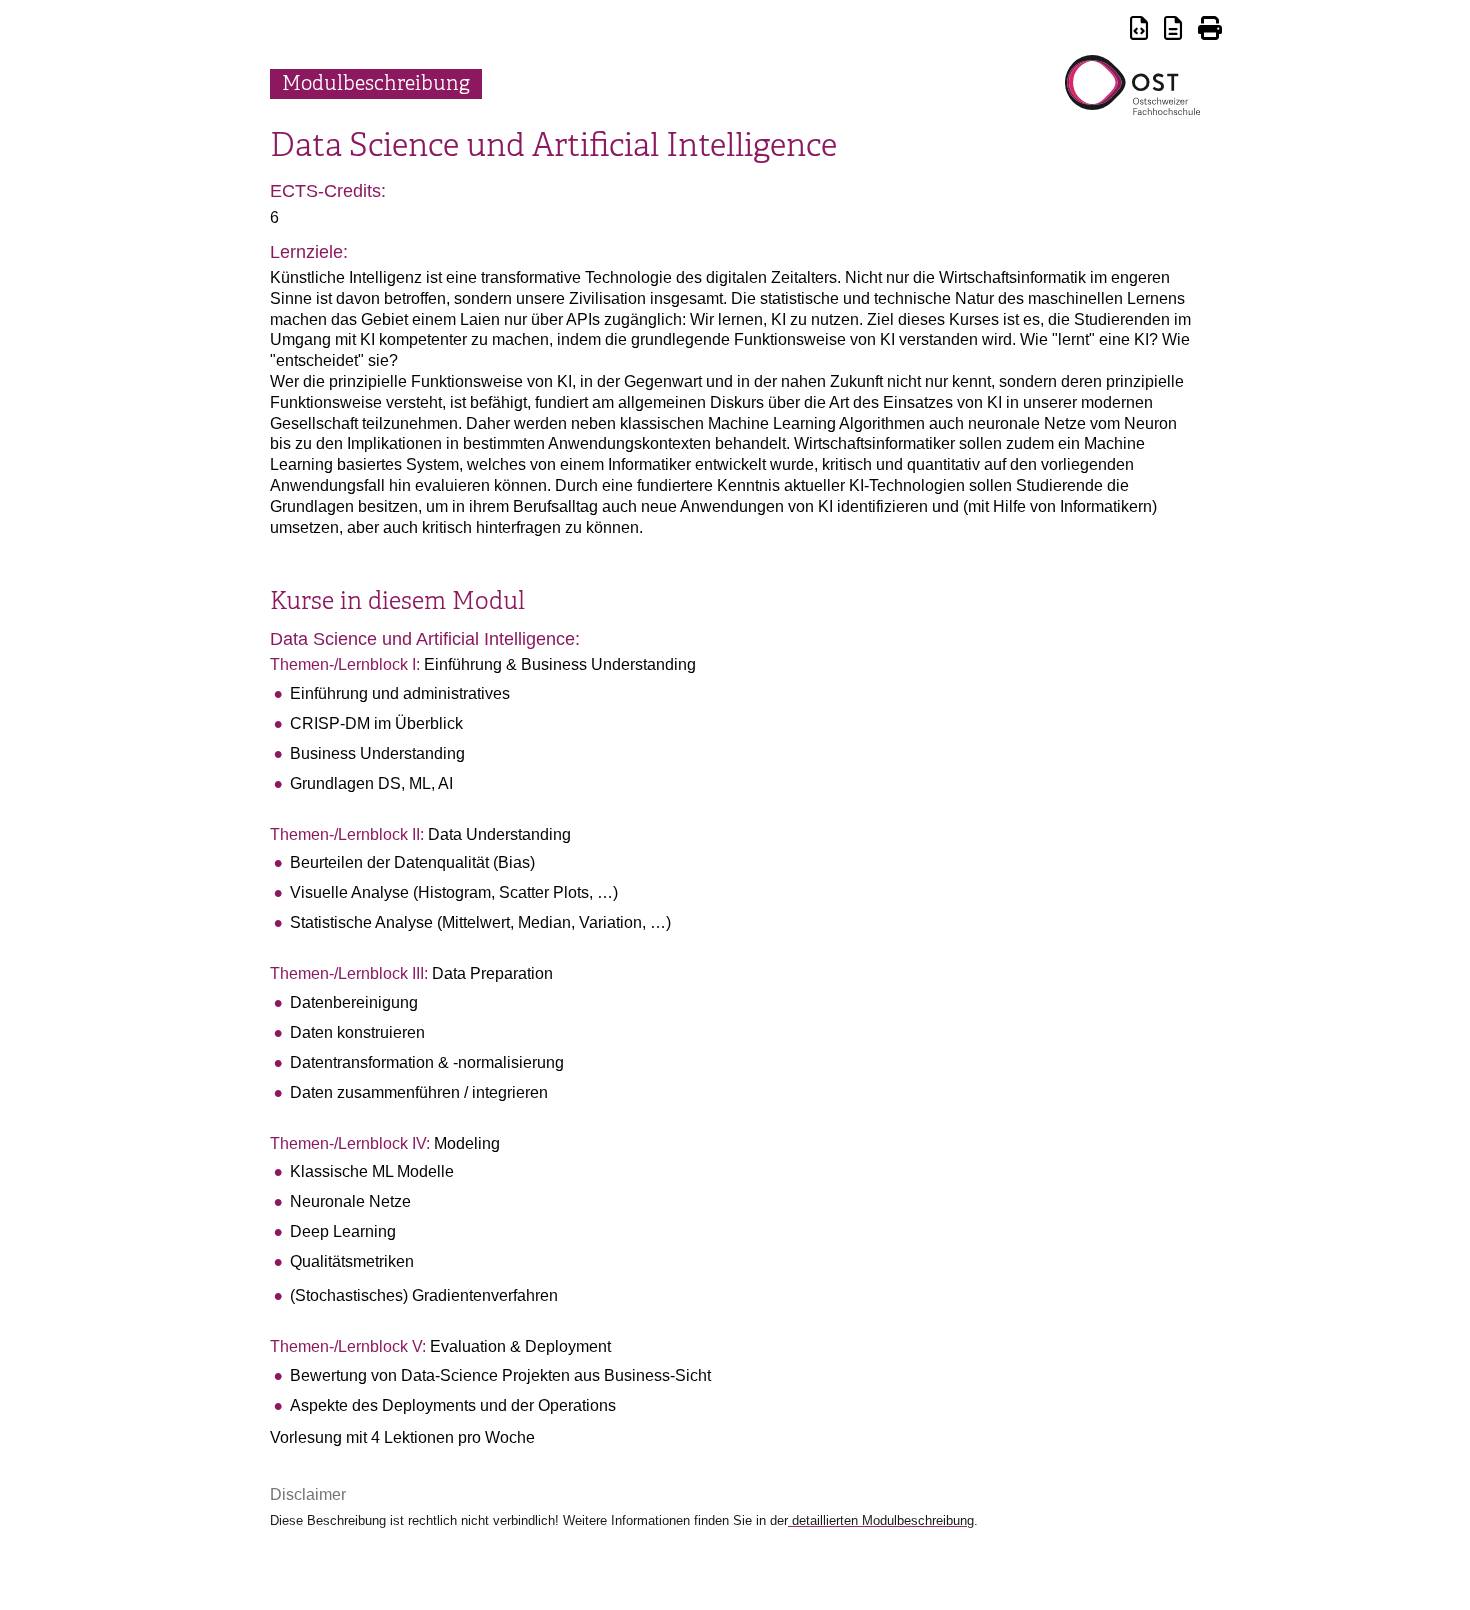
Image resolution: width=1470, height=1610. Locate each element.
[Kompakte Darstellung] (1139, 31)
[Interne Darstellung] (1173, 31)
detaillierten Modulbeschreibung (881, 1520)
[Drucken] (1210, 31)
